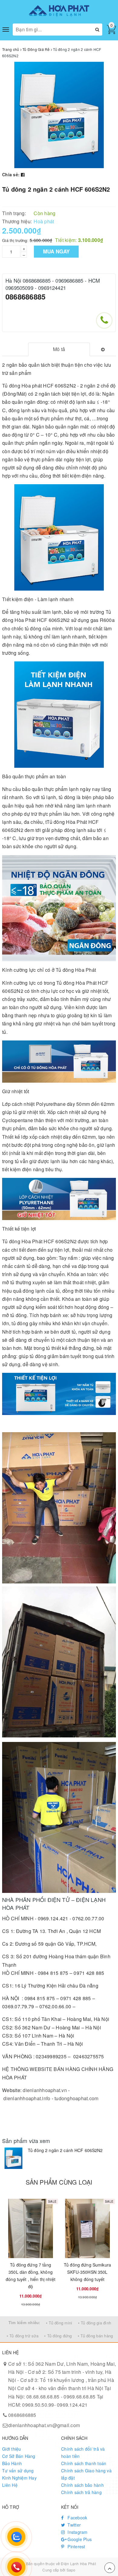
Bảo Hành (12, 2463)
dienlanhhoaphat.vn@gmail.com (44, 2425)
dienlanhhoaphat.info (27, 2098)
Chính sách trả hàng (81, 2492)
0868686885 (25, 297)
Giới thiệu (12, 2449)
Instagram (77, 2532)
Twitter (74, 2525)
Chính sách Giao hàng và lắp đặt (86, 2474)
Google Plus (79, 2539)
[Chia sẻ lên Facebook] (23, 174)
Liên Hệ (10, 2485)
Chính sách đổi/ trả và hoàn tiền (83, 2452)
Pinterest (76, 2546)
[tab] (59, 349)
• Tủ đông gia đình (95, 2323)
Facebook (77, 2518)
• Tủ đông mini (59, 2323)
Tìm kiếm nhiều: (24, 2322)
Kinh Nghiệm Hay (19, 2478)
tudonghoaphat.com (76, 2098)
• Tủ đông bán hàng (95, 2336)
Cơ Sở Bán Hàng (19, 2456)
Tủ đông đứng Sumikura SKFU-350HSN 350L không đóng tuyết (87, 2272)
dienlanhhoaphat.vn (45, 2090)
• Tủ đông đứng (58, 2336)
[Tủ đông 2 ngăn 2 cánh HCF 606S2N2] (13, 2158)
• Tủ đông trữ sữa (23, 2336)
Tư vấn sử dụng (18, 2471)
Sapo (71, 2570)
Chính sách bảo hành (82, 2485)
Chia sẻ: (11, 174)
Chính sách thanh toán (84, 2463)
